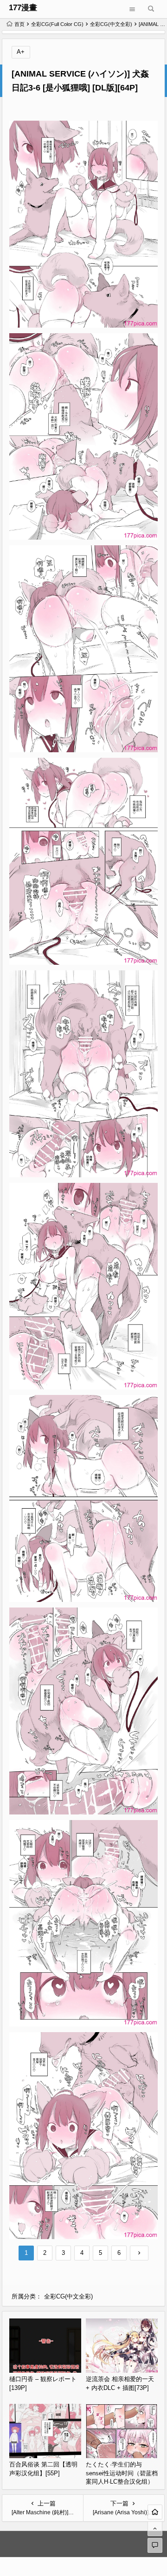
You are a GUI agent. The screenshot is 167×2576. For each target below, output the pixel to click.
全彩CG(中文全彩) (111, 24)
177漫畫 (23, 8)
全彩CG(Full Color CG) (57, 24)
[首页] (155, 2512)
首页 (19, 24)
